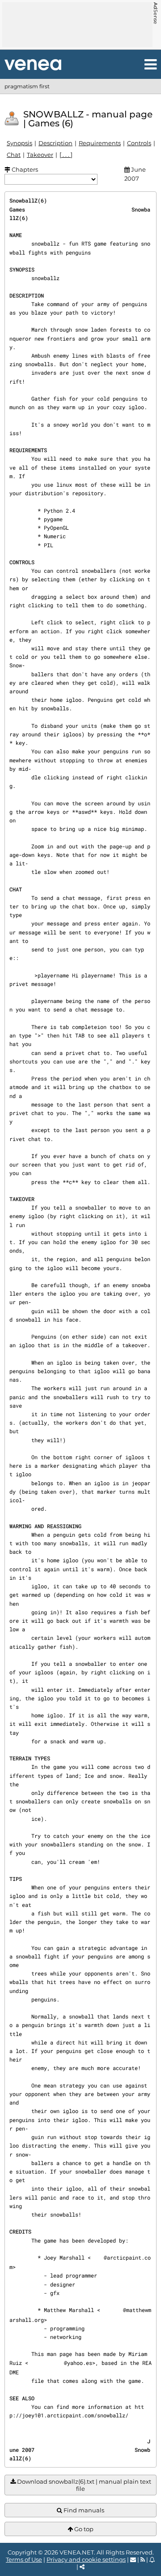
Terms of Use (24, 2559)
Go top (83, 2529)
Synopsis (19, 143)
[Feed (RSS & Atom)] (143, 2559)
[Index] (33, 65)
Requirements (100, 143)
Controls (139, 143)
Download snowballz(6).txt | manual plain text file (83, 2485)
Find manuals (83, 2510)
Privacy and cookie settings (86, 2559)
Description (55, 143)
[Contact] (133, 2559)
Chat (14, 155)
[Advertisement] (77, 25)
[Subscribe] (152, 2559)
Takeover (40, 155)
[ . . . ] (66, 155)
